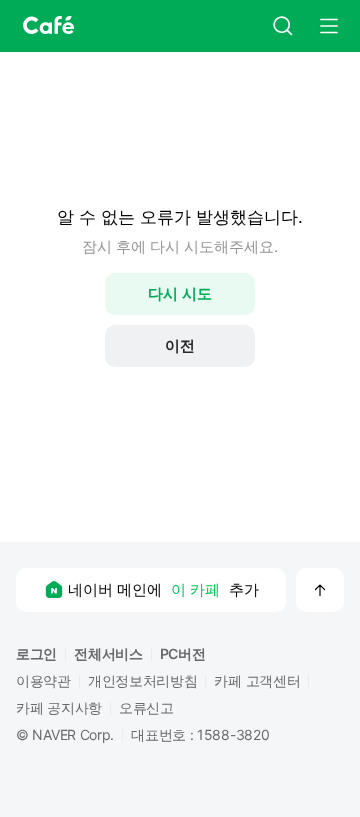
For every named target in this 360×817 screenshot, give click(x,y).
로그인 (36, 653)
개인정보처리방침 (143, 680)
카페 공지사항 (59, 707)
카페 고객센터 (257, 680)
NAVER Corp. (73, 734)
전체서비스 (108, 653)
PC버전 (183, 653)
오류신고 (146, 707)
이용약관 (43, 680)
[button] (45, 26)
